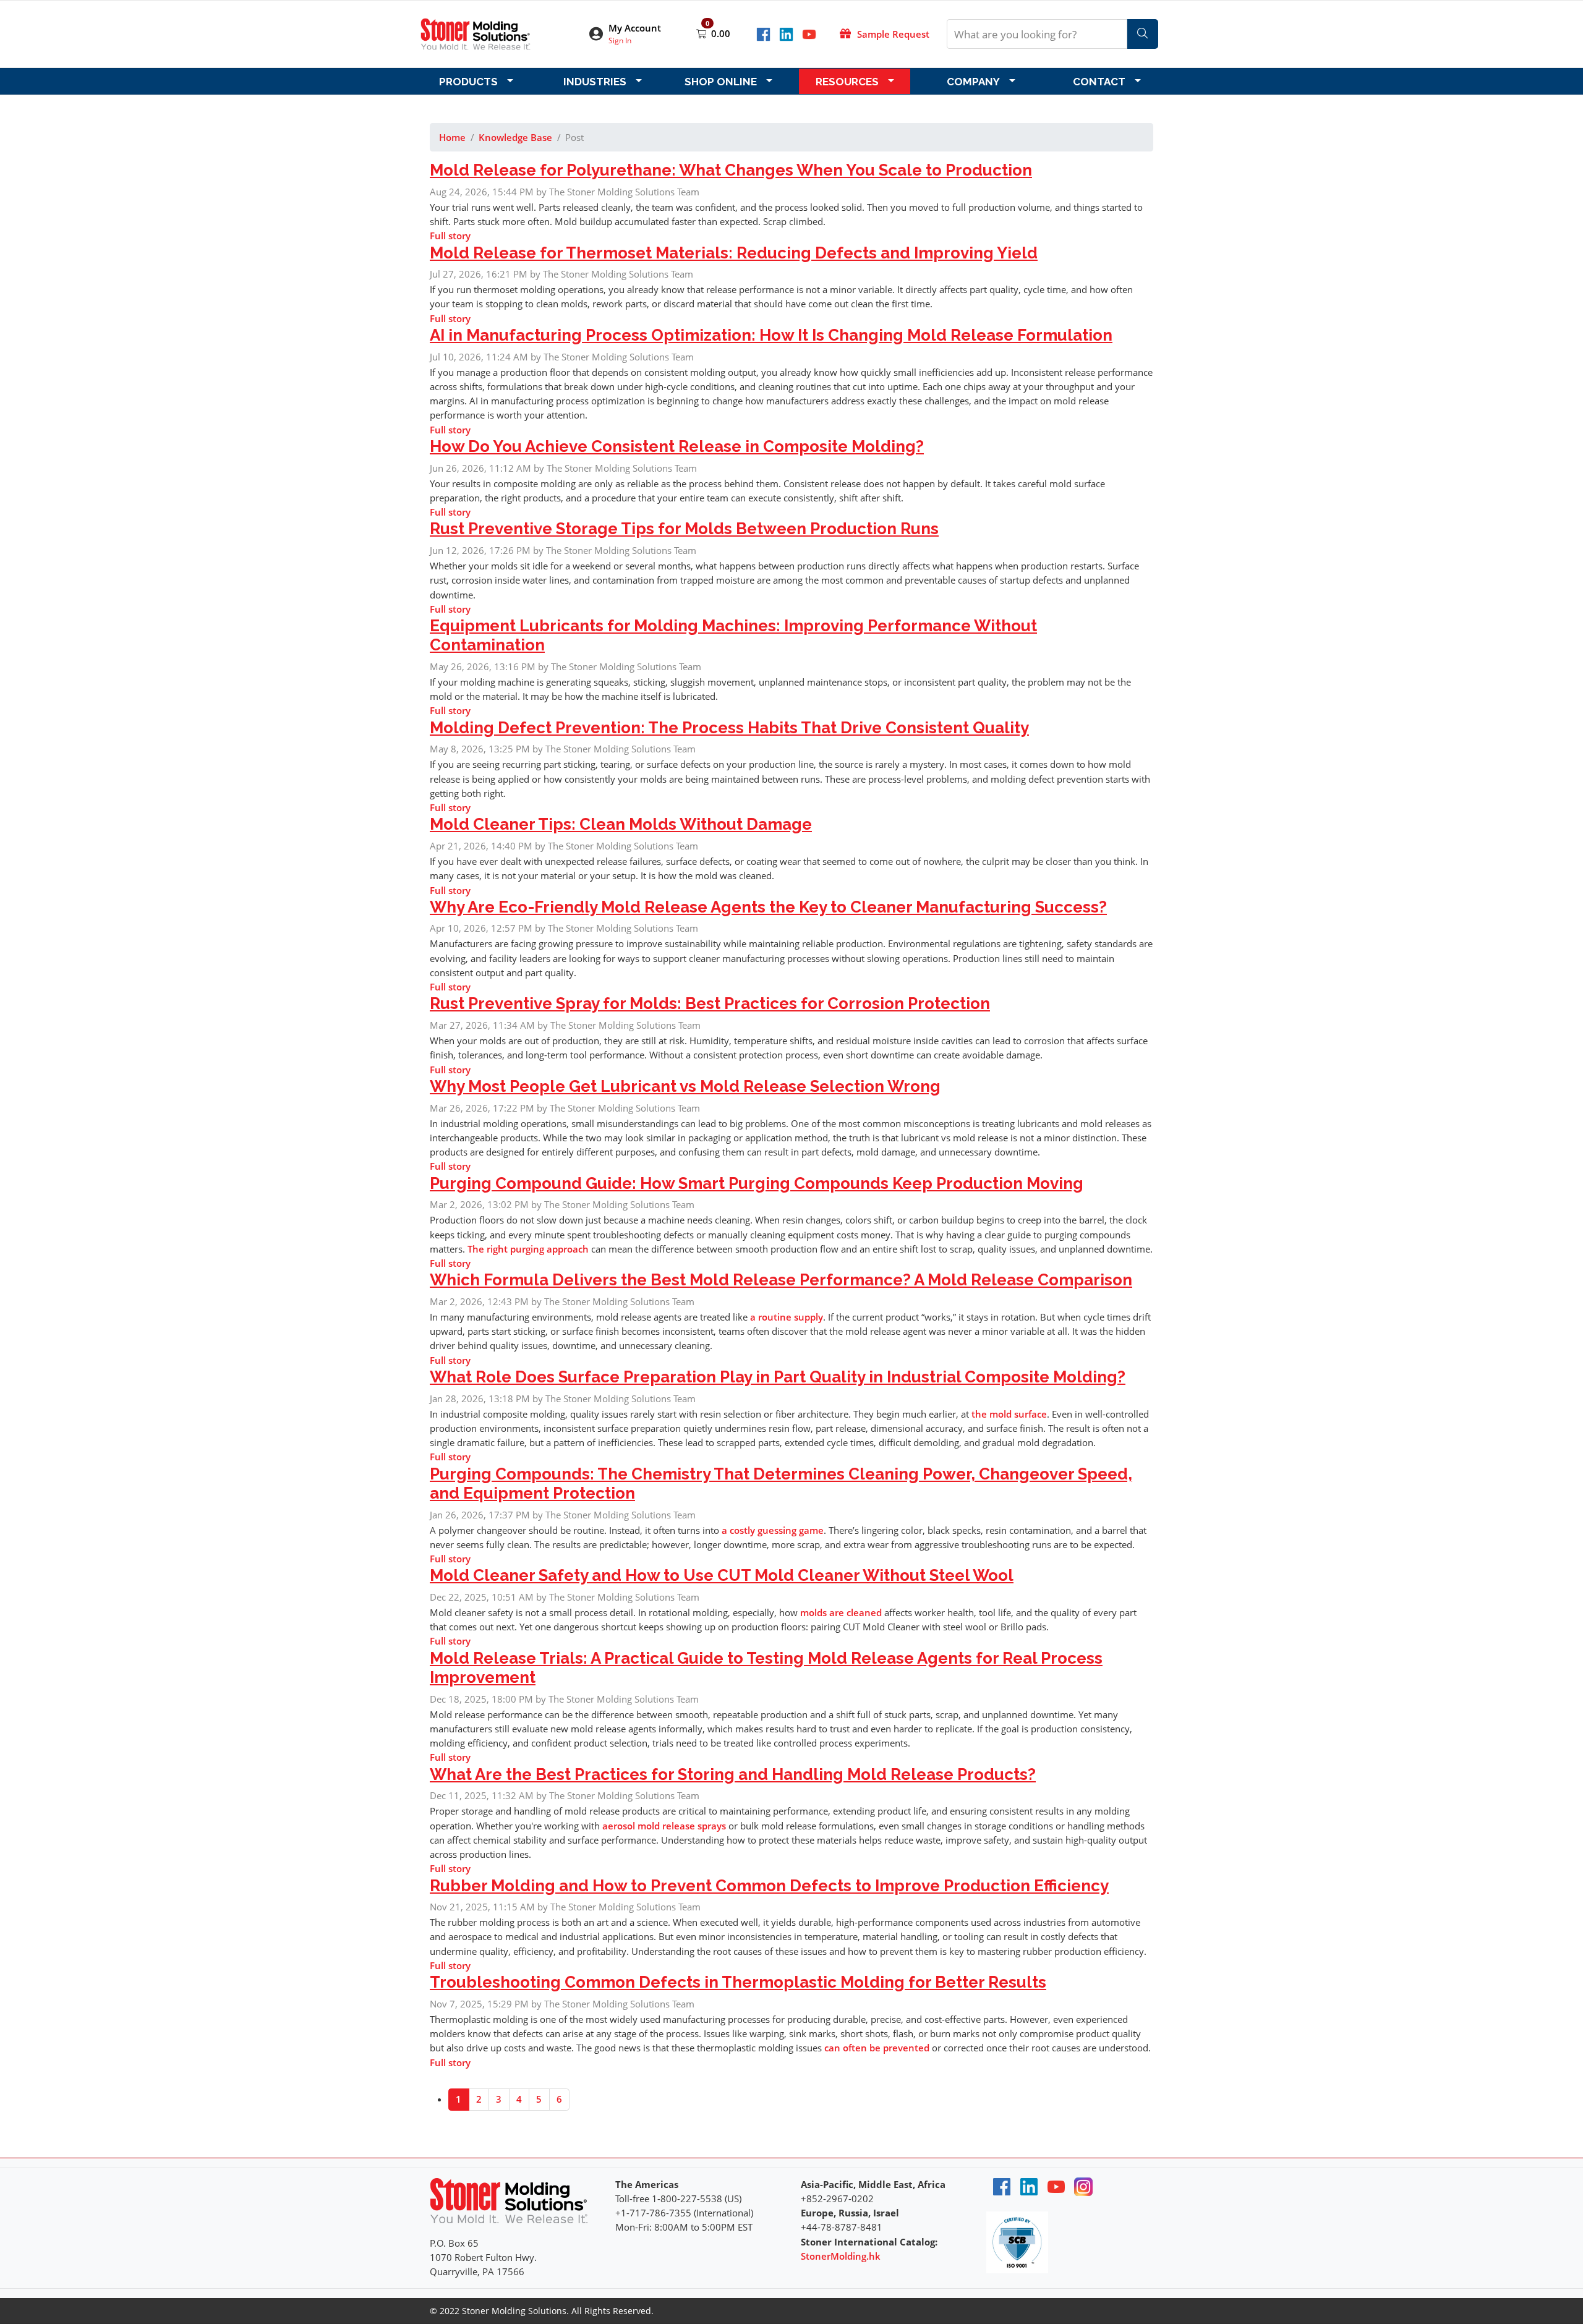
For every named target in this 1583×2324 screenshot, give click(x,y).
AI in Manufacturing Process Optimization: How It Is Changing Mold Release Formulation (771, 335)
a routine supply (787, 1317)
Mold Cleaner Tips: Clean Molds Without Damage (621, 824)
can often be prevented (877, 2048)
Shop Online (721, 82)
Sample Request (893, 34)
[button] (633, 34)
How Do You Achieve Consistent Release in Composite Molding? (677, 446)
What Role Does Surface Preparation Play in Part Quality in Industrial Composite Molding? (778, 1377)
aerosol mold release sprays (664, 1826)
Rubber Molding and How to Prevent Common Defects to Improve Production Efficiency (769, 1886)
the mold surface (1009, 1414)
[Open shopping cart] (702, 33)
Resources (847, 82)
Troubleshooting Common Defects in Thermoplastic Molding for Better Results (738, 1982)
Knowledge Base (515, 137)
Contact (1099, 82)
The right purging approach (528, 1249)
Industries (595, 82)
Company (973, 82)
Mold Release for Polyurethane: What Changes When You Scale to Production (731, 170)
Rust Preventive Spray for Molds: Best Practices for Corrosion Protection (710, 1003)
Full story (450, 236)
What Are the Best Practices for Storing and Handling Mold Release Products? (733, 1774)
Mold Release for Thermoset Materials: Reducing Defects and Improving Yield (734, 253)
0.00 (721, 33)
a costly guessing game (773, 1530)
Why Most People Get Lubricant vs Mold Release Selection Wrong (685, 1086)
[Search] (1143, 34)
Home (452, 137)
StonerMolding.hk (841, 2256)
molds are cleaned (841, 1612)
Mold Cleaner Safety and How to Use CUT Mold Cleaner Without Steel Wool (722, 1575)
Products (468, 82)
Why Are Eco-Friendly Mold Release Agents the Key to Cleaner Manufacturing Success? (768, 907)
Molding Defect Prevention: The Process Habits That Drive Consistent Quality (729, 728)
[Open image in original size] (476, 33)
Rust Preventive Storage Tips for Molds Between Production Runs (684, 529)
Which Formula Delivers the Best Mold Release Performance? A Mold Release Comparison (781, 1280)
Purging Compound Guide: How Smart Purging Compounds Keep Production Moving (757, 1183)
